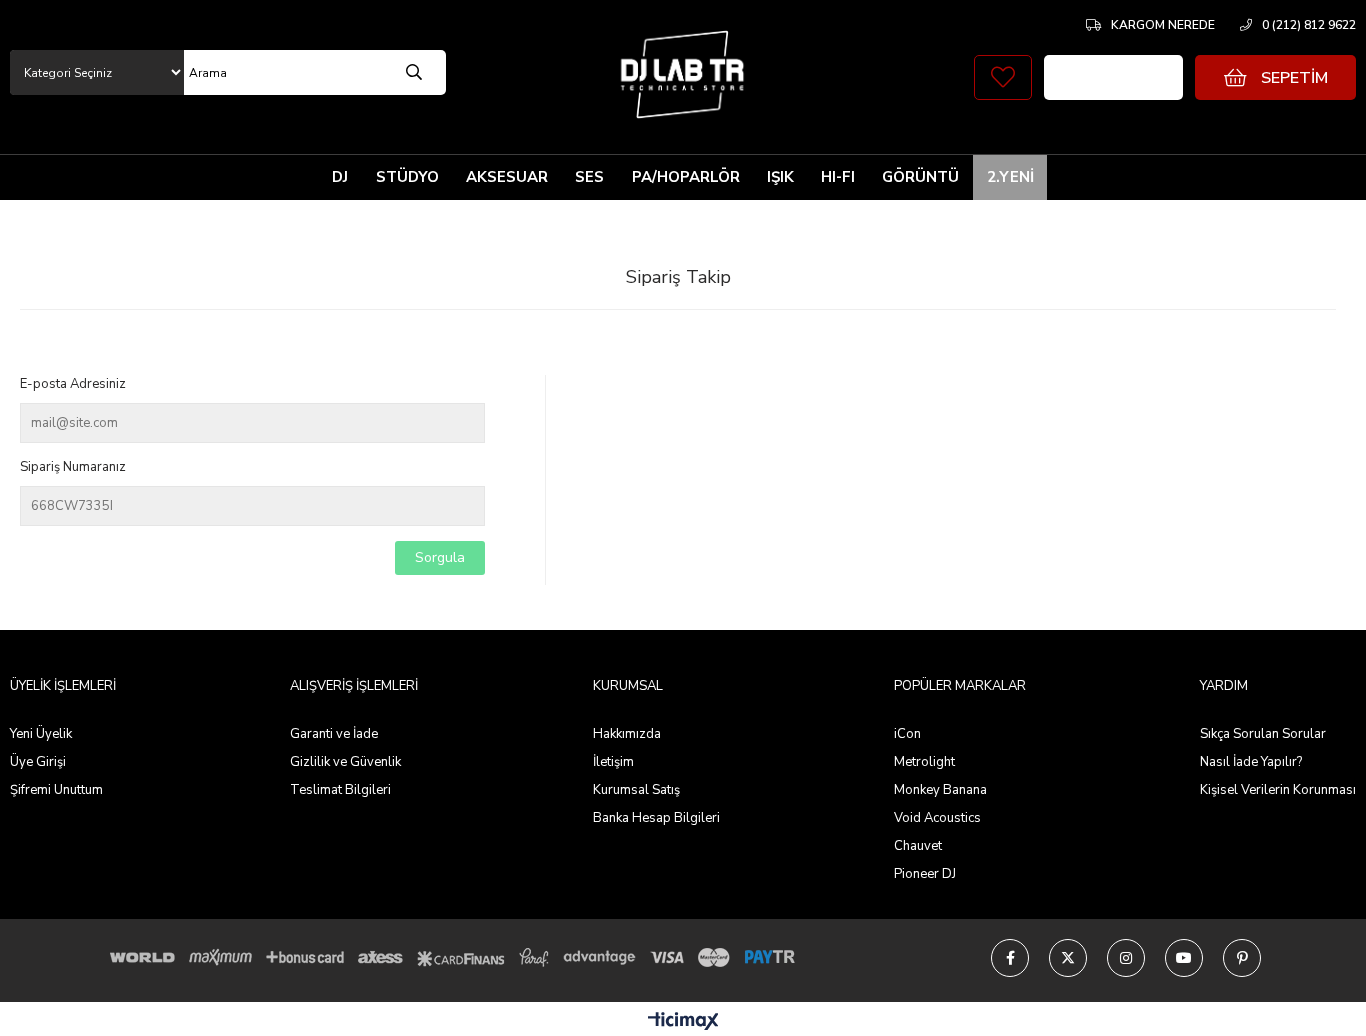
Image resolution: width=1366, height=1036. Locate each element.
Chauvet (918, 846)
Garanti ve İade (334, 734)
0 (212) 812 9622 (1309, 25)
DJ (340, 177)
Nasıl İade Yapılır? (1251, 762)
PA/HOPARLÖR (686, 177)
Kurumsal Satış (636, 790)
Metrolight (924, 762)
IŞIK (780, 177)
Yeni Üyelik (41, 734)
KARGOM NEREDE (1163, 25)
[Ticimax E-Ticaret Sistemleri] (683, 1022)
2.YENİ (1010, 177)
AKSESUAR (507, 177)
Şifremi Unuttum (56, 790)
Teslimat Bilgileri (340, 790)
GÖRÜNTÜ (920, 177)
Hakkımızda (627, 734)
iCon (907, 734)
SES (589, 177)
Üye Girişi (38, 762)
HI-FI (838, 177)
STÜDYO (407, 177)
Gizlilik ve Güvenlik (345, 762)
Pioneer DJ (925, 874)
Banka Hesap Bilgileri (656, 818)
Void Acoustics (937, 818)
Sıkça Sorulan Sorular (1263, 734)
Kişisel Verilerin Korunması (1278, 790)
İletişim (613, 762)
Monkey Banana (940, 790)
